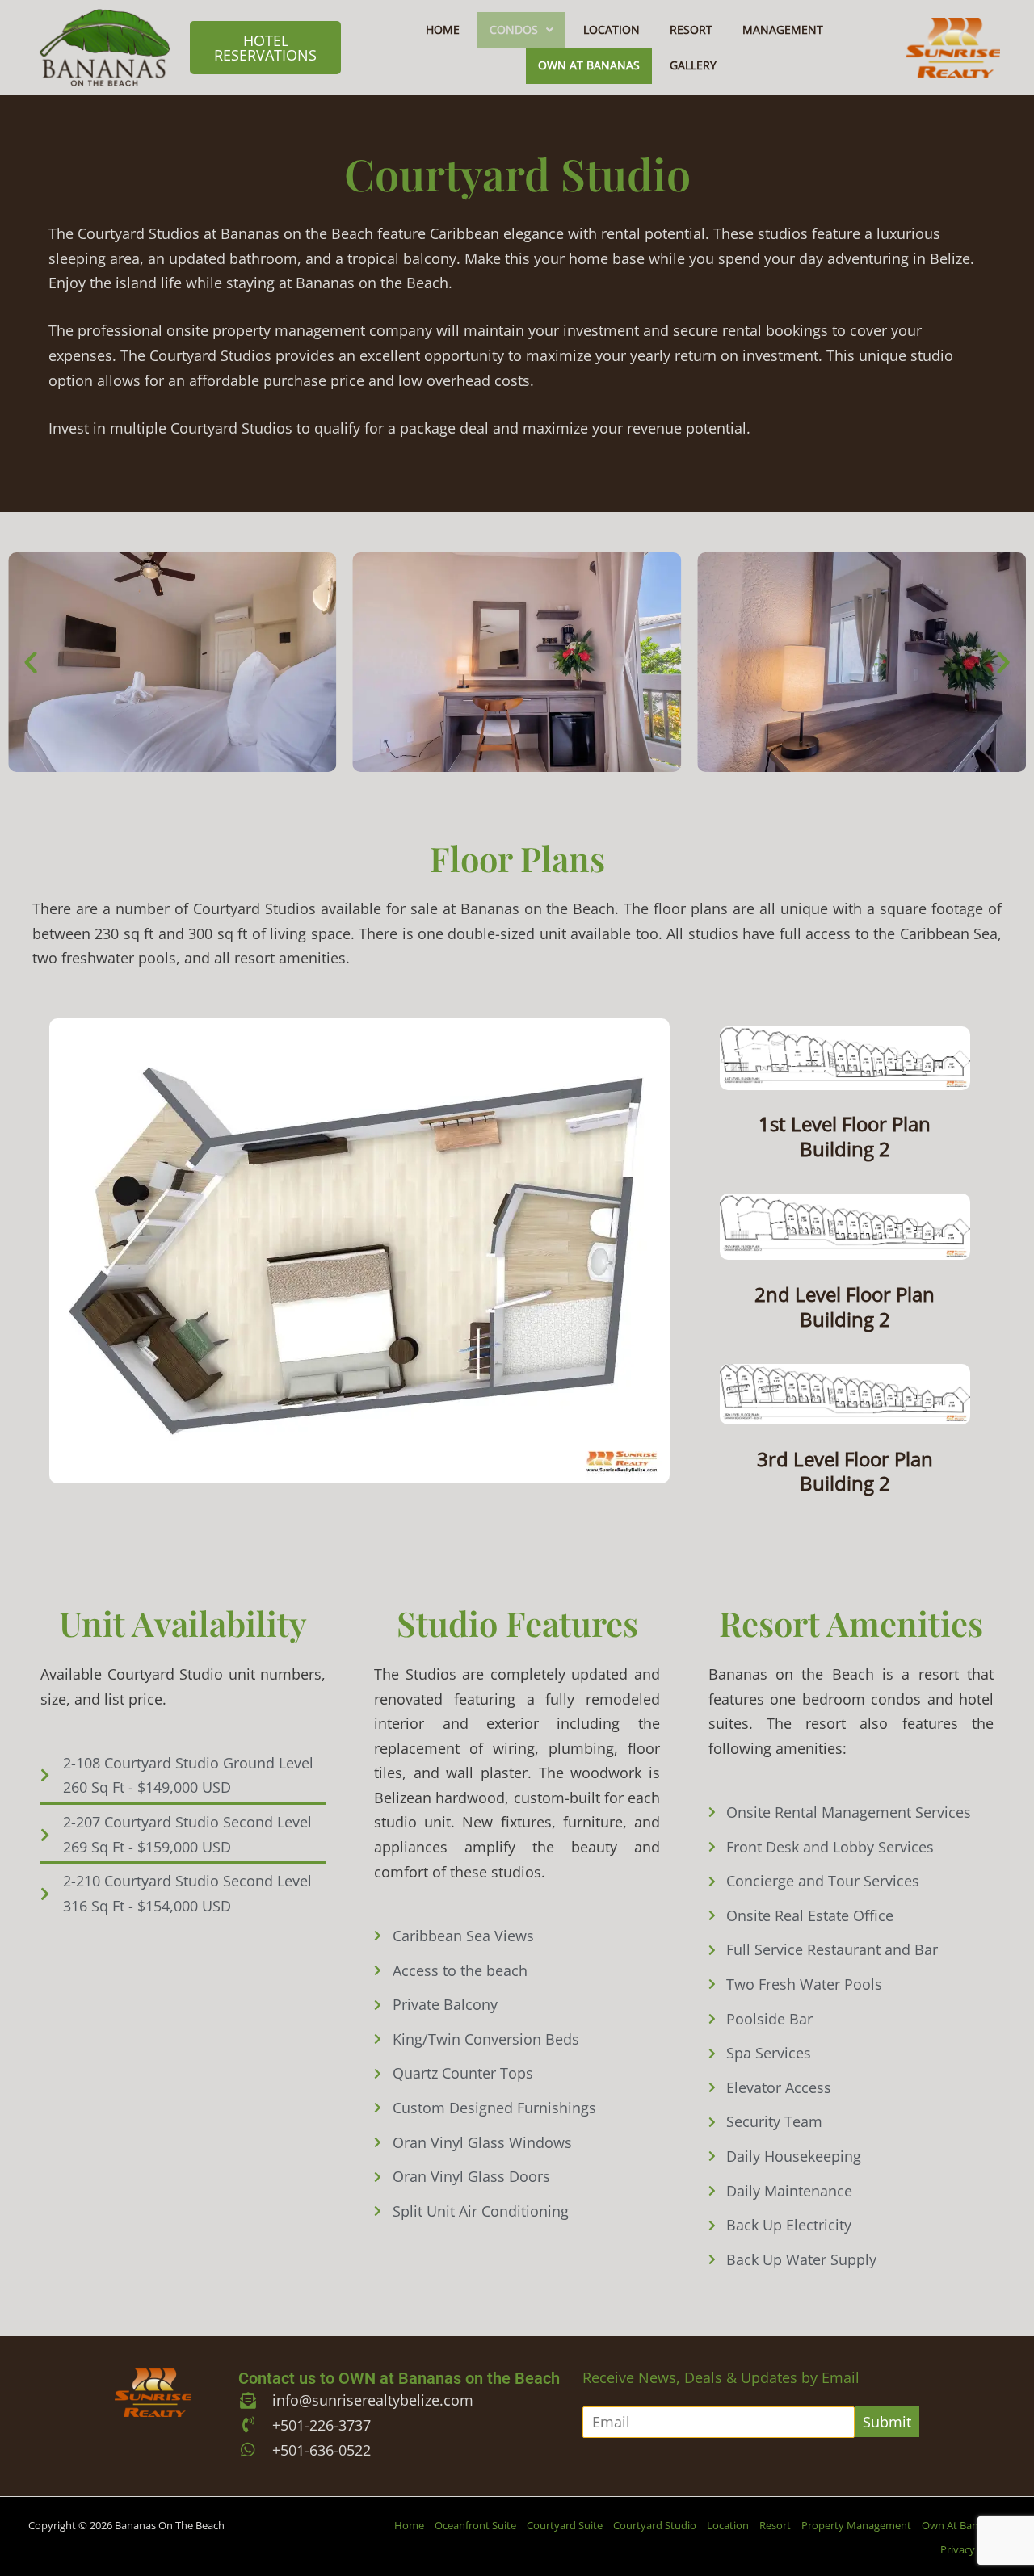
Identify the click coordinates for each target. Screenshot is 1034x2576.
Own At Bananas (589, 65)
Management (783, 29)
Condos (514, 29)
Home (443, 29)
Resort (691, 29)
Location (612, 29)
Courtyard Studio (655, 2525)
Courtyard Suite (565, 2525)
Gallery (693, 65)
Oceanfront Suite (475, 2525)
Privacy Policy (973, 2549)
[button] (521, 30)
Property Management (856, 2525)
